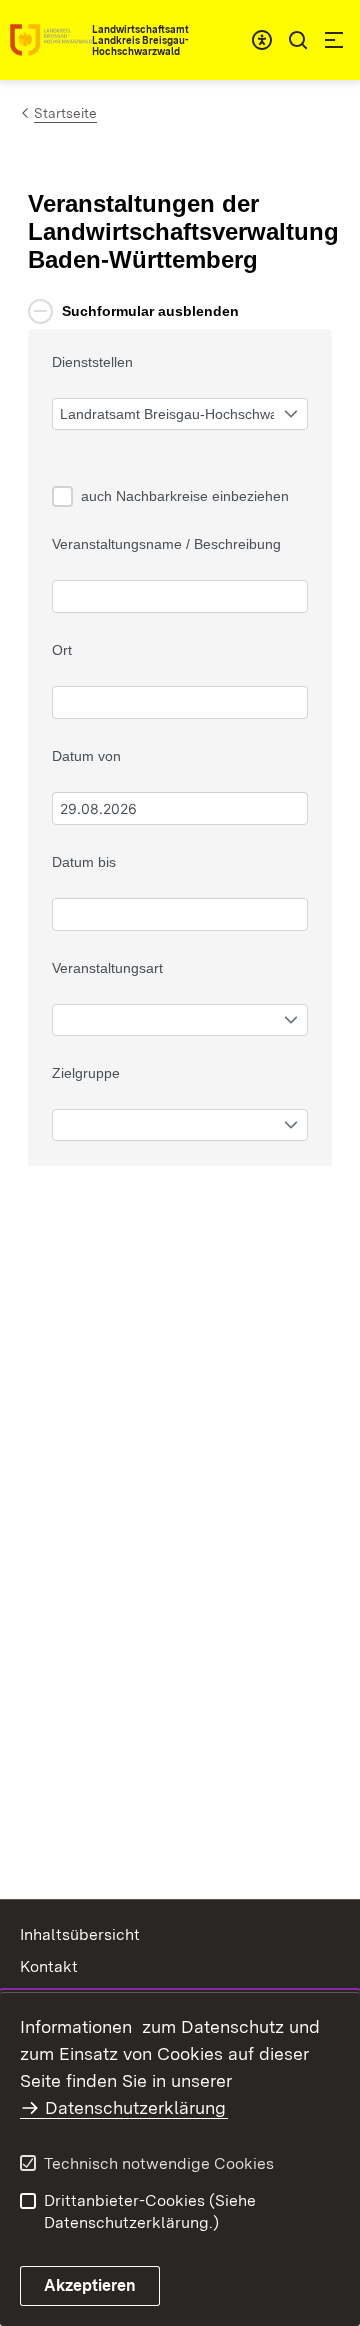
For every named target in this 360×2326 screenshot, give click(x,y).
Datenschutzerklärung (135, 2107)
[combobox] (262, 40)
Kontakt (49, 1966)
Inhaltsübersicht (80, 1934)
